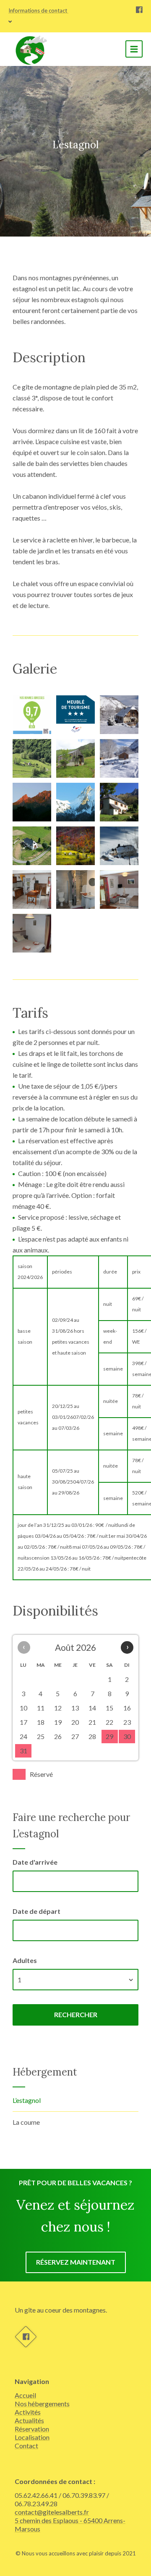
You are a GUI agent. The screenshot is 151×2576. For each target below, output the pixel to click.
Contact (26, 2446)
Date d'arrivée (35, 1862)
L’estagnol (27, 2100)
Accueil (25, 2395)
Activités (28, 2412)
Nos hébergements (42, 2404)
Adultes (25, 1960)
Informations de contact (38, 11)
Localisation (32, 2437)
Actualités (29, 2420)
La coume (26, 2122)
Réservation (32, 2429)
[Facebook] (139, 11)
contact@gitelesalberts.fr (52, 2512)
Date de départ (36, 1911)
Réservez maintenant (76, 2262)
